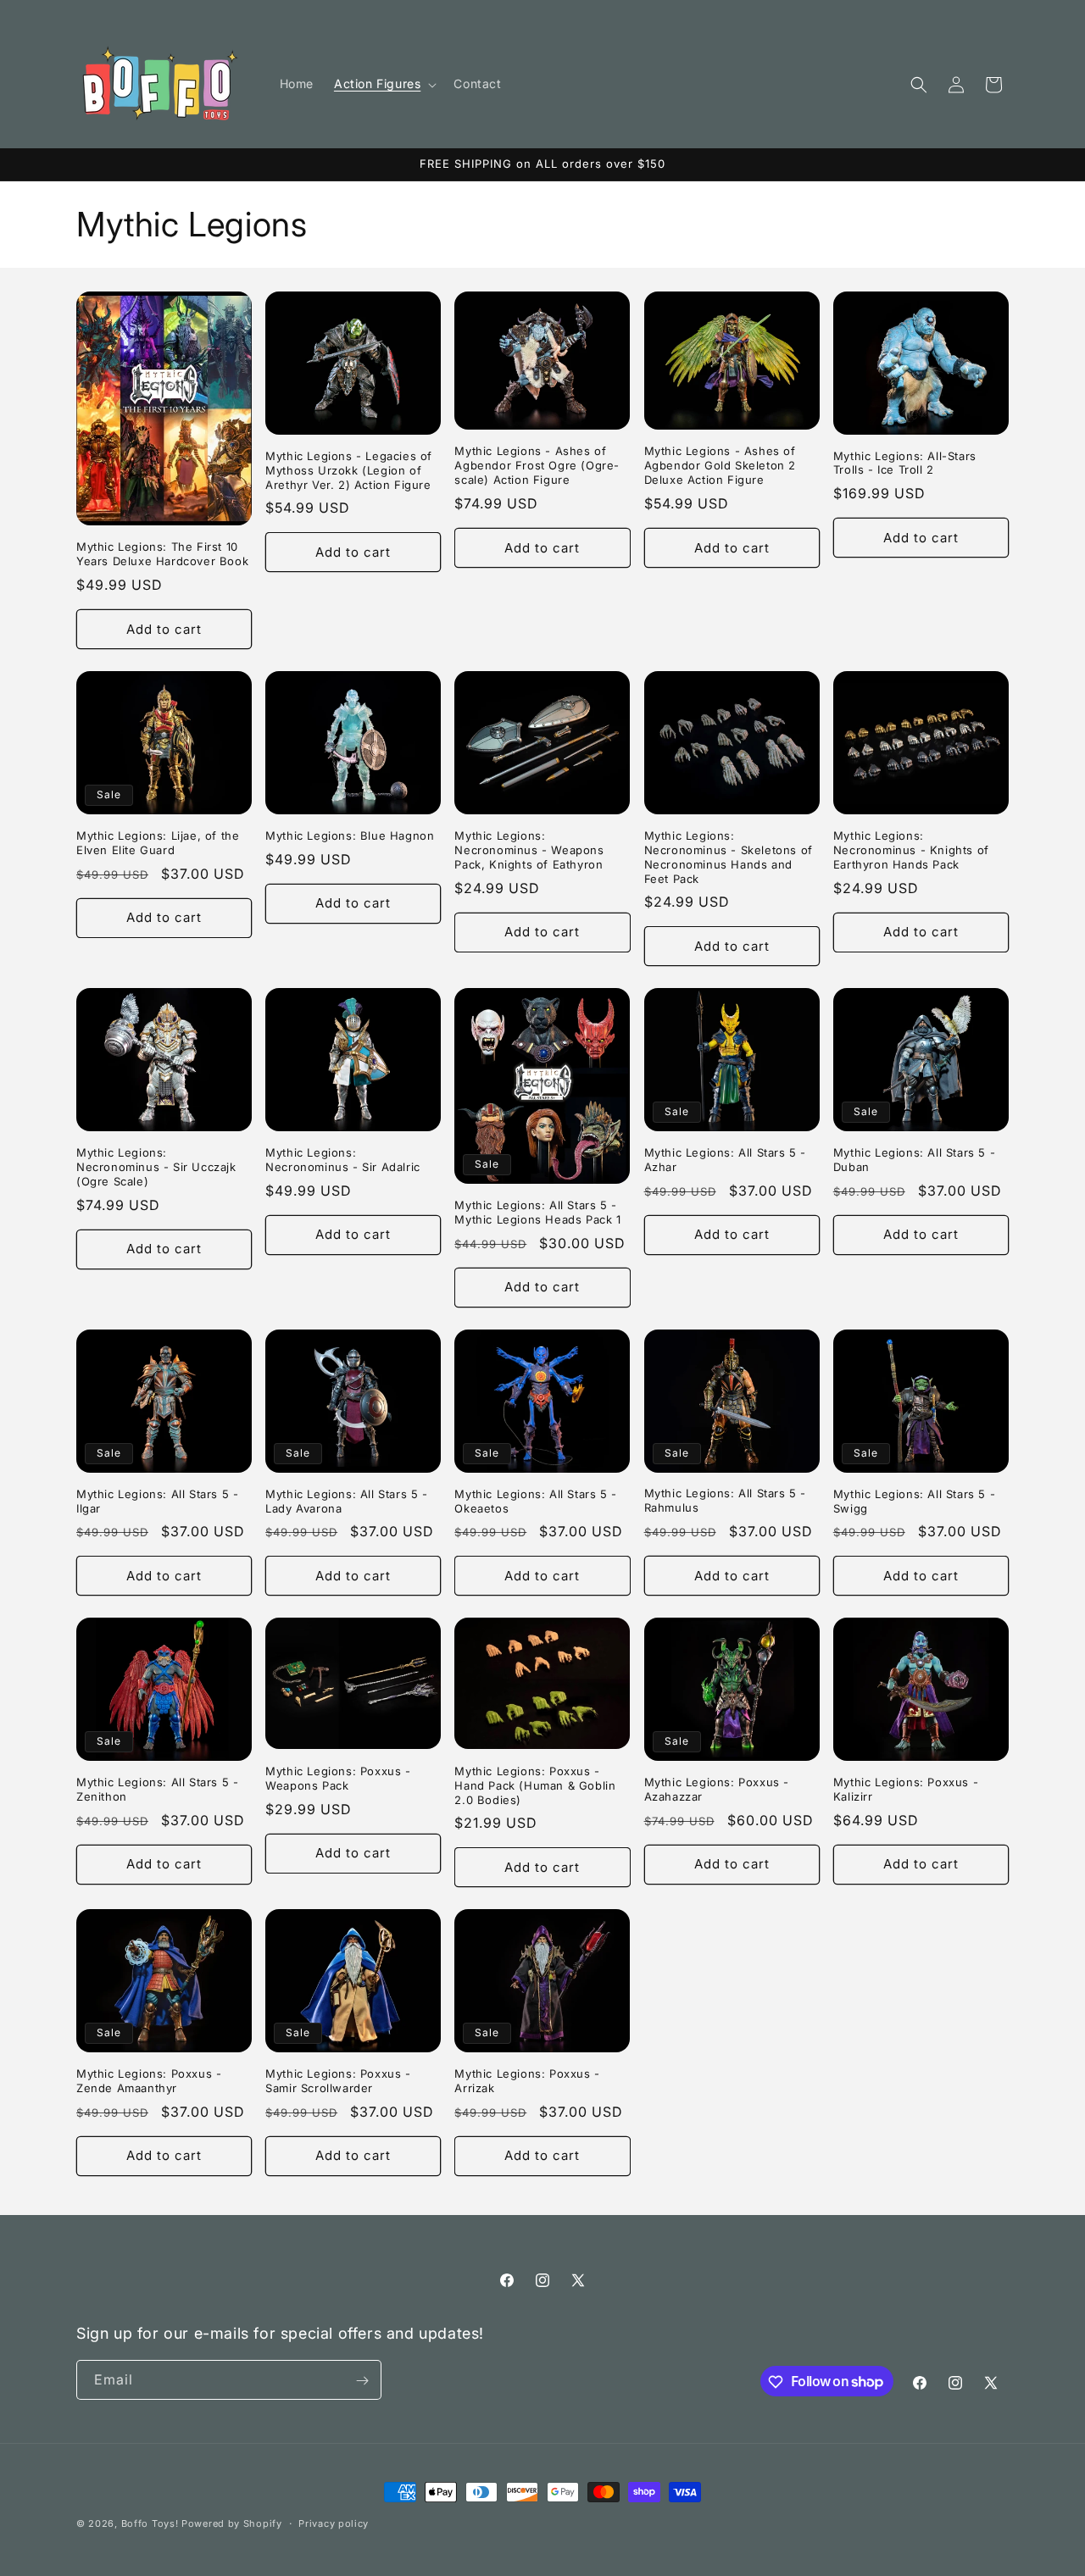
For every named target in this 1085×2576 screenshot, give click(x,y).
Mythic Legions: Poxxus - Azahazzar (717, 1789)
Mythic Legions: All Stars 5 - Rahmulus (725, 1500)
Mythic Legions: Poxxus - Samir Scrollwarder (338, 2081)
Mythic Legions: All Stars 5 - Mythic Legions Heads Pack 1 (537, 1212)
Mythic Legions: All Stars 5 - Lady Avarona (346, 1501)
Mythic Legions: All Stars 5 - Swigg (914, 1501)
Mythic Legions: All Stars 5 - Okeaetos (535, 1501)
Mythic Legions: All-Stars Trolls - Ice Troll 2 (905, 463)
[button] (384, 84)
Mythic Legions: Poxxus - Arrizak (527, 2081)
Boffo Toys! (150, 2523)
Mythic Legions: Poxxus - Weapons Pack (338, 1778)
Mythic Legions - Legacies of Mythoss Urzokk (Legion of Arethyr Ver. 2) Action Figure (349, 470)
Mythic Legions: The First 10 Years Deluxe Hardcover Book (162, 554)
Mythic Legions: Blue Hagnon (350, 836)
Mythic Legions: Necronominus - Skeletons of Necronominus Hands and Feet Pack (729, 857)
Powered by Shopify (232, 2523)
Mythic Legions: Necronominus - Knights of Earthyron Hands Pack (911, 850)
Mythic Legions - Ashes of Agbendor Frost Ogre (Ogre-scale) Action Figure (537, 465)
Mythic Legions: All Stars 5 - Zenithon (157, 1789)
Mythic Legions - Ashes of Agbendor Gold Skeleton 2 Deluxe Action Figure (720, 465)
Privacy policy (334, 2523)
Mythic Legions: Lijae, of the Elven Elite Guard (158, 843)
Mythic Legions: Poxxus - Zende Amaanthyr (149, 2081)
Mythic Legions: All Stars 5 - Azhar (725, 1160)
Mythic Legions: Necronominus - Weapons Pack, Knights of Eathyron (529, 850)
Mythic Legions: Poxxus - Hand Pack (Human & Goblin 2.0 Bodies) (535, 1785)
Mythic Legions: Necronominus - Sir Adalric (343, 1160)
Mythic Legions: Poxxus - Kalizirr (906, 1789)
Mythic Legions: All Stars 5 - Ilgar (157, 1501)
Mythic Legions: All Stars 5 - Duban (914, 1160)
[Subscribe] (362, 2381)
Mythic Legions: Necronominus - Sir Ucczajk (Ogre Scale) (156, 1167)
